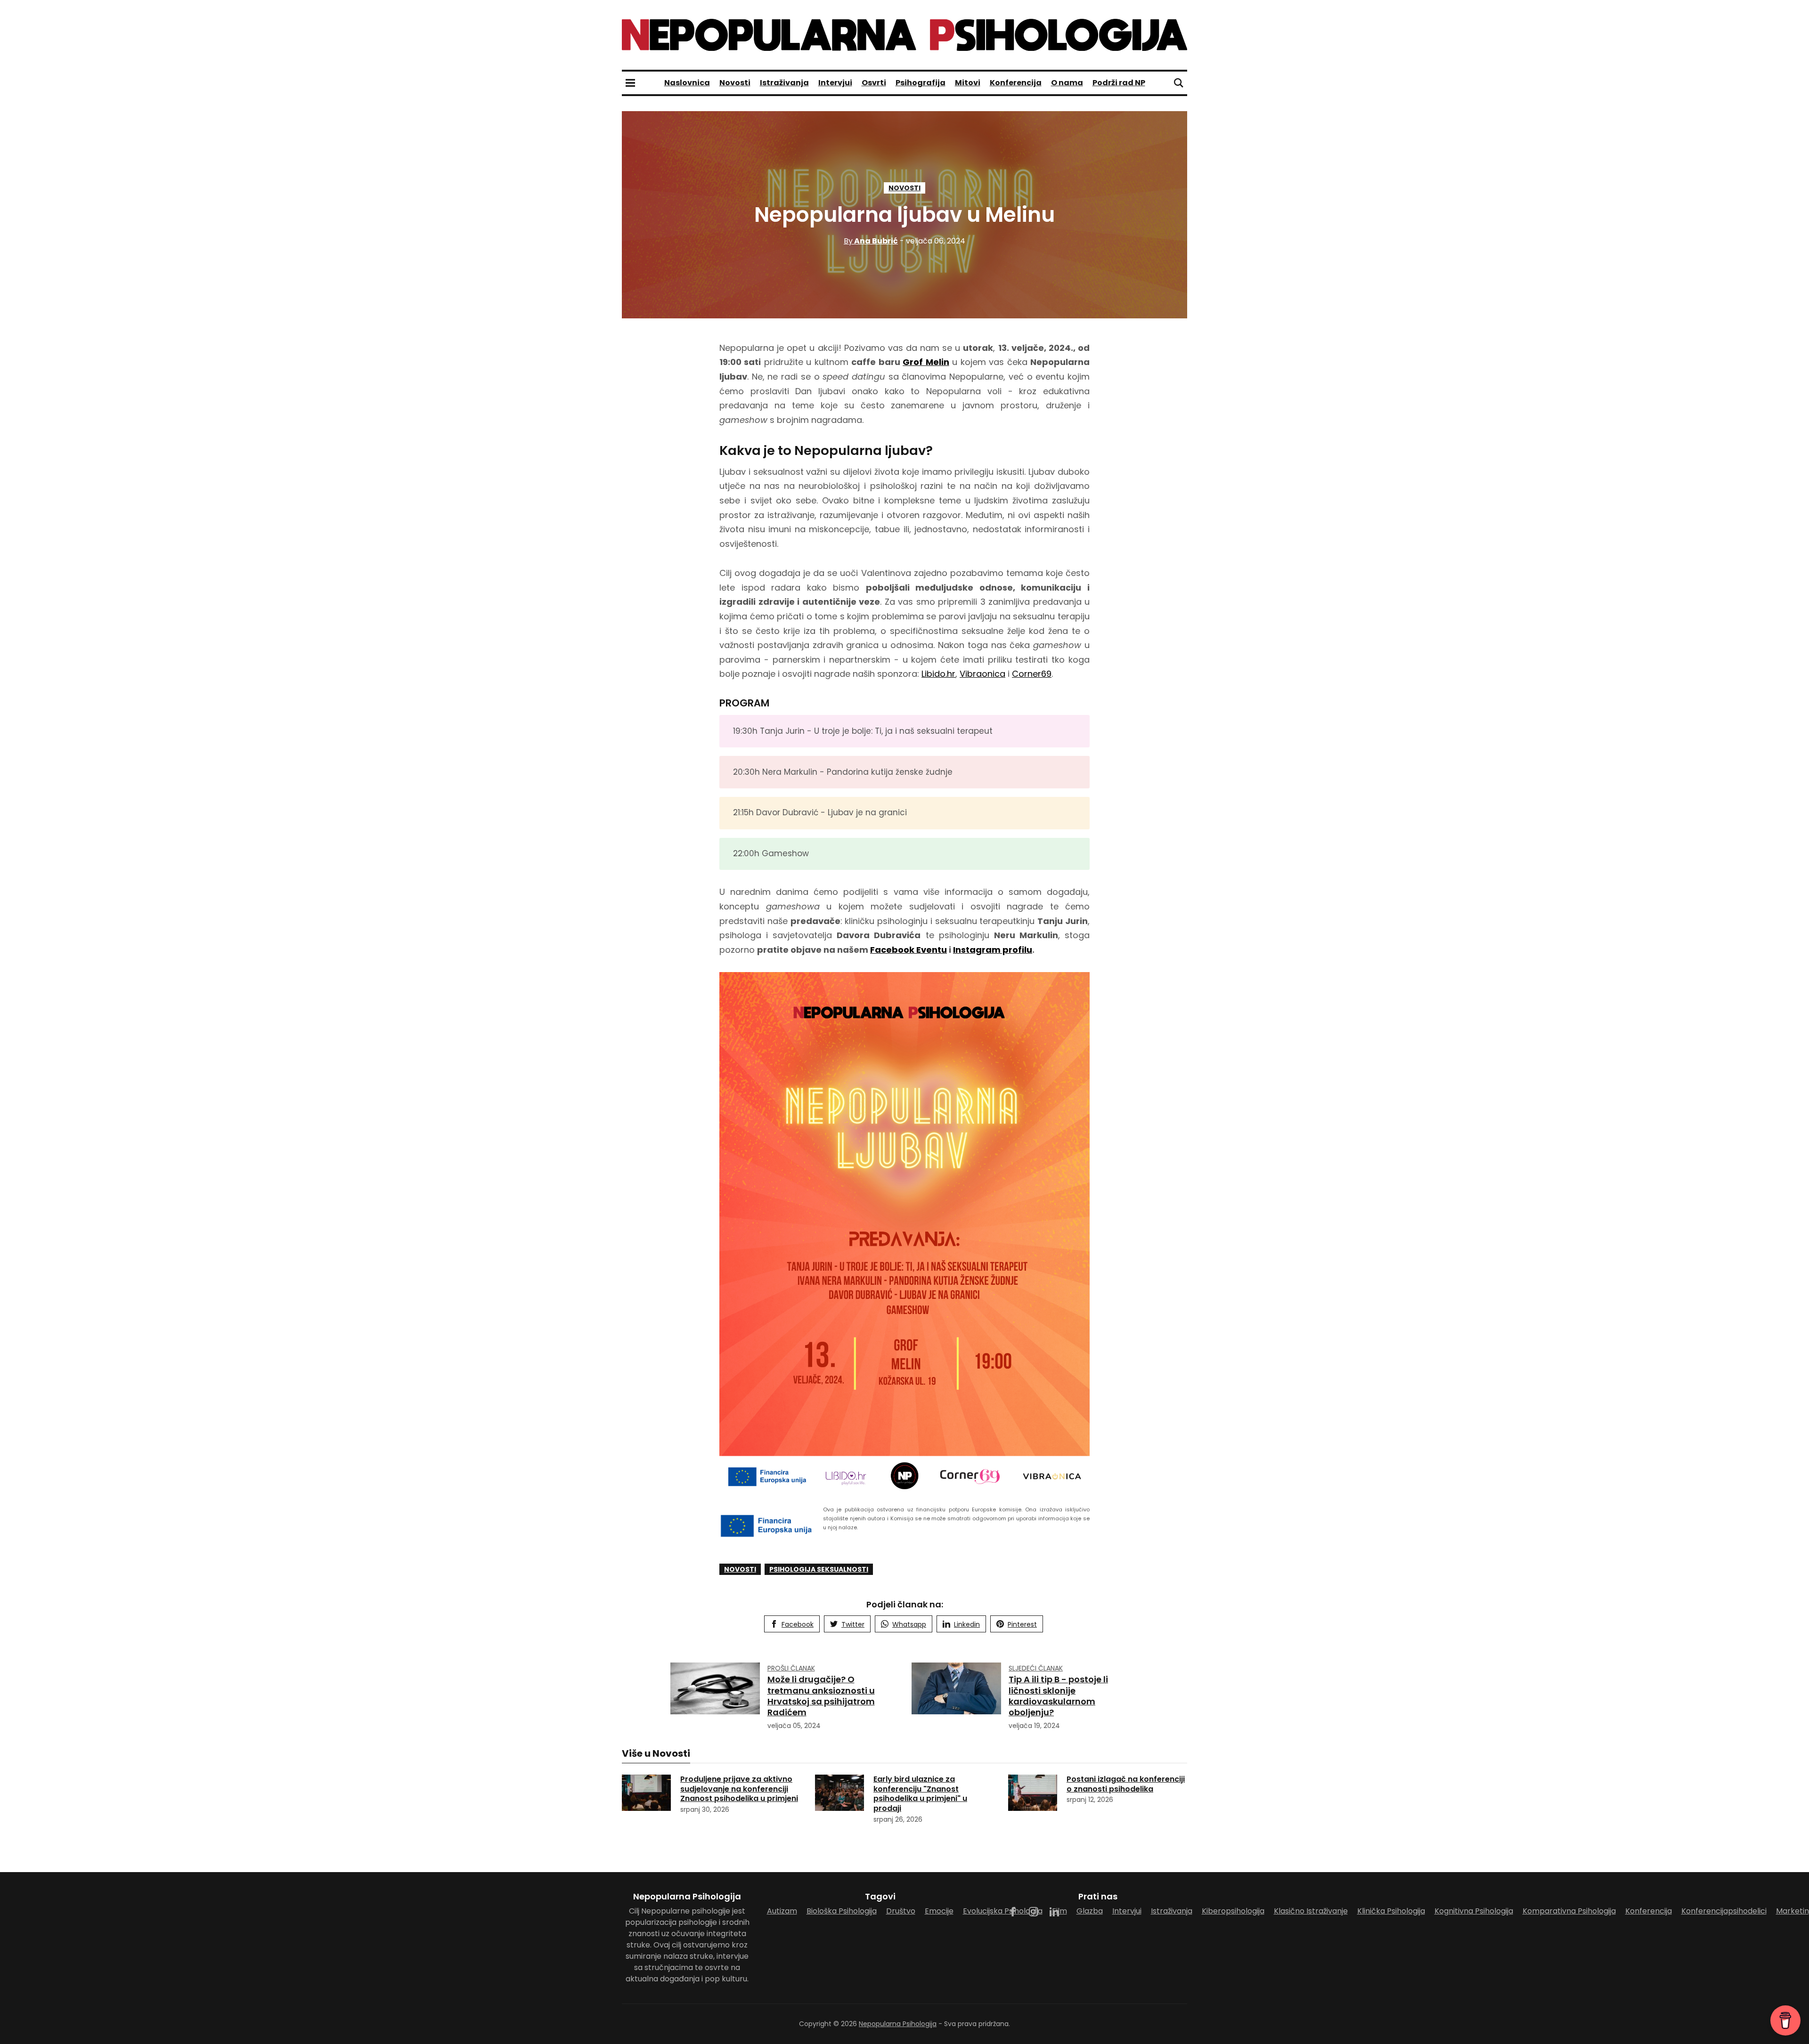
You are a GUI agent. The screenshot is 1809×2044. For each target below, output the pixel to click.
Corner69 (1032, 674)
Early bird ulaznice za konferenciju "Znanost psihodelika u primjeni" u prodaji (920, 1794)
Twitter (853, 1624)
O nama (1067, 83)
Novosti (735, 83)
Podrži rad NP (1119, 83)
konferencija (1649, 1911)
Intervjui (835, 83)
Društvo (901, 1911)
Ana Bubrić (871, 241)
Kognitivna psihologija (1474, 1911)
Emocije (939, 1911)
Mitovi (968, 83)
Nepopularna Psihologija (898, 2024)
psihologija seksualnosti (819, 1569)
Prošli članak (791, 1668)
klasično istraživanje (1311, 1911)
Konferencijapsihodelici (1724, 1911)
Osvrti (874, 83)
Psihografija (921, 83)
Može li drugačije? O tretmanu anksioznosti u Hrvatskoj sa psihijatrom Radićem (821, 1696)
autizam (782, 1911)
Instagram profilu (993, 950)
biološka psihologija (842, 1911)
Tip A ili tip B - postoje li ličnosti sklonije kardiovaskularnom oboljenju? (1058, 1696)
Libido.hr (938, 674)
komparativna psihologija (1569, 1911)
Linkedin (967, 1624)
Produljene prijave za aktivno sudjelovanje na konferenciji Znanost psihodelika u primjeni (739, 1789)
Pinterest (1022, 1624)
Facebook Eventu (909, 950)
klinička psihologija (1391, 1911)
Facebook (798, 1624)
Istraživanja (784, 83)
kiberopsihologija (1233, 1911)
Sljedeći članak (1036, 1668)
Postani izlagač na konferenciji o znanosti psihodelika (1126, 1784)
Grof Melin (926, 362)
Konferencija (1016, 83)
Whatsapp (909, 1624)
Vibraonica (982, 674)
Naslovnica (687, 83)
